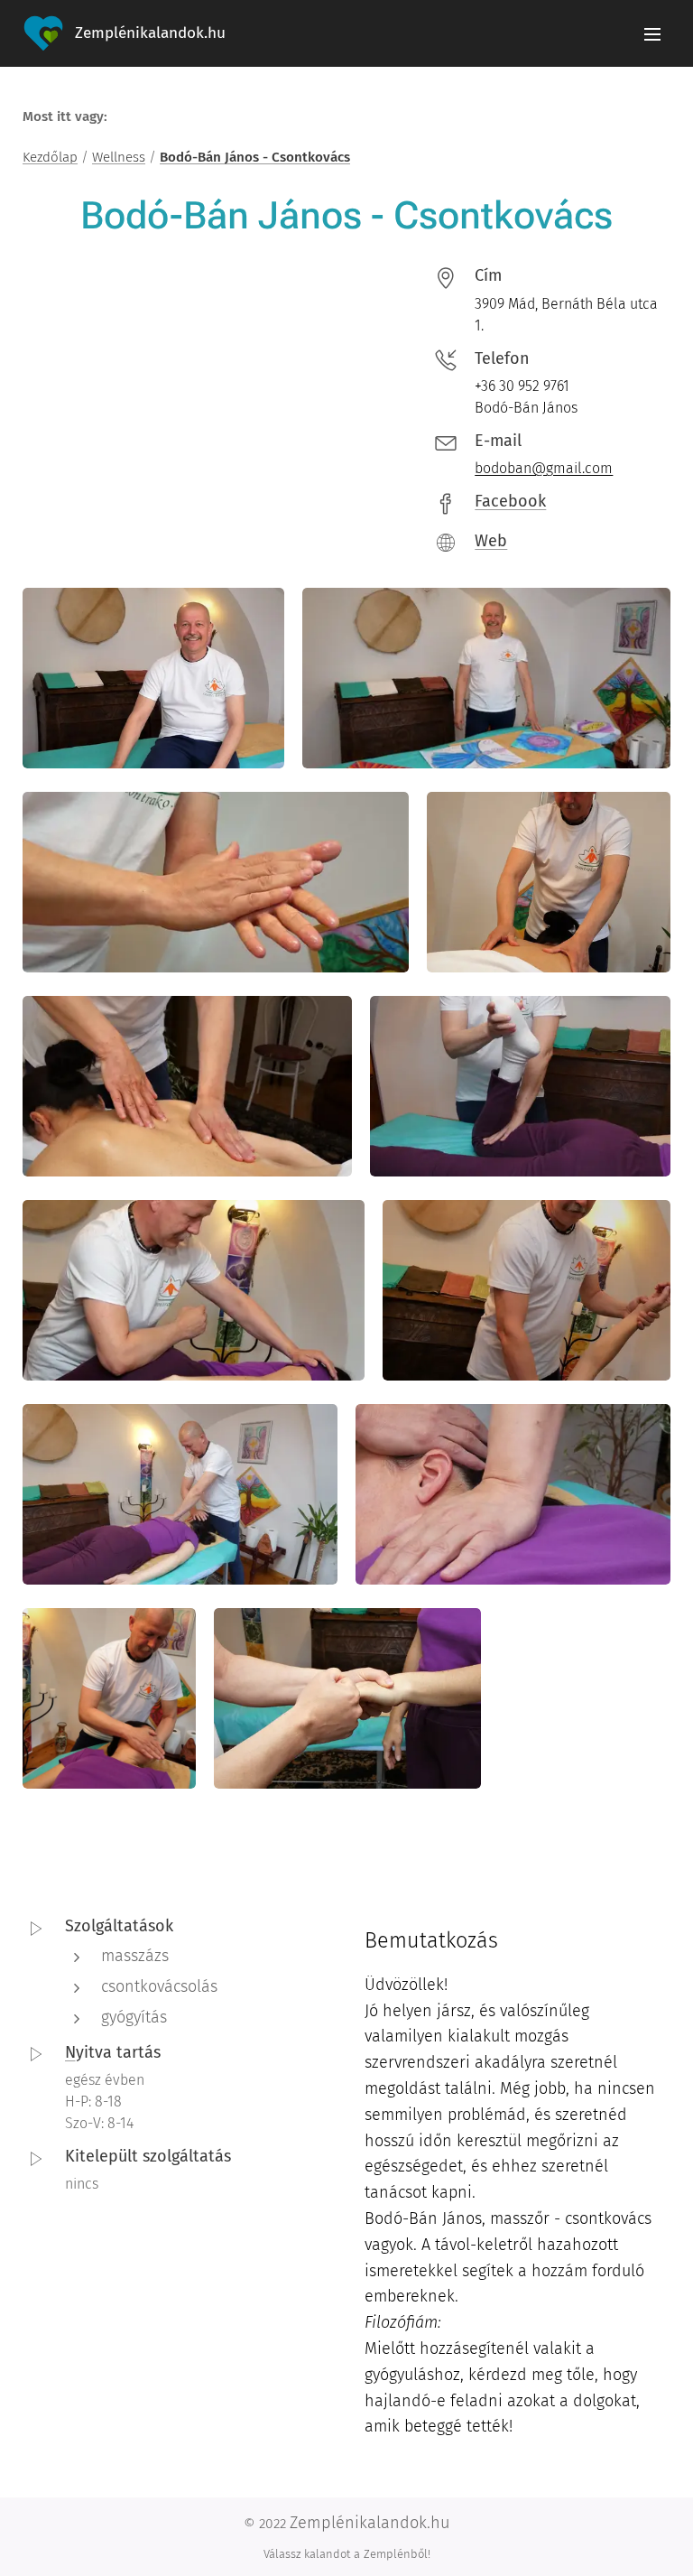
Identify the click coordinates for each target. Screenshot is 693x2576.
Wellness (119, 157)
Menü (652, 33)
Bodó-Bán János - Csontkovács (255, 157)
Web (491, 541)
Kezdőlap (50, 157)
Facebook (510, 501)
